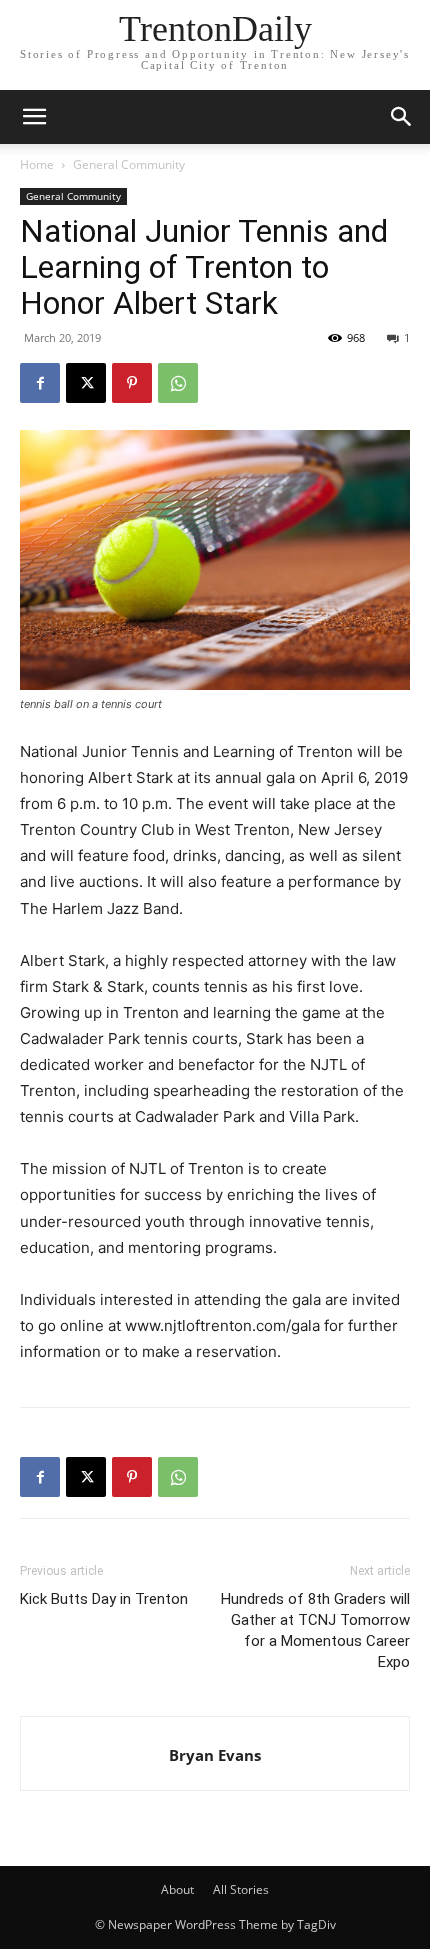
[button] (402, 117)
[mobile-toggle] (34, 117)
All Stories (241, 1889)
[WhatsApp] (178, 383)
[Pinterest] (132, 383)
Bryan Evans (215, 1755)
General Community (129, 164)
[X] (86, 383)
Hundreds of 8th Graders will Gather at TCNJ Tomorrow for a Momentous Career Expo (315, 1630)
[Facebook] (40, 383)
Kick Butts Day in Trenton (104, 1599)
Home (37, 164)
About (177, 1889)
